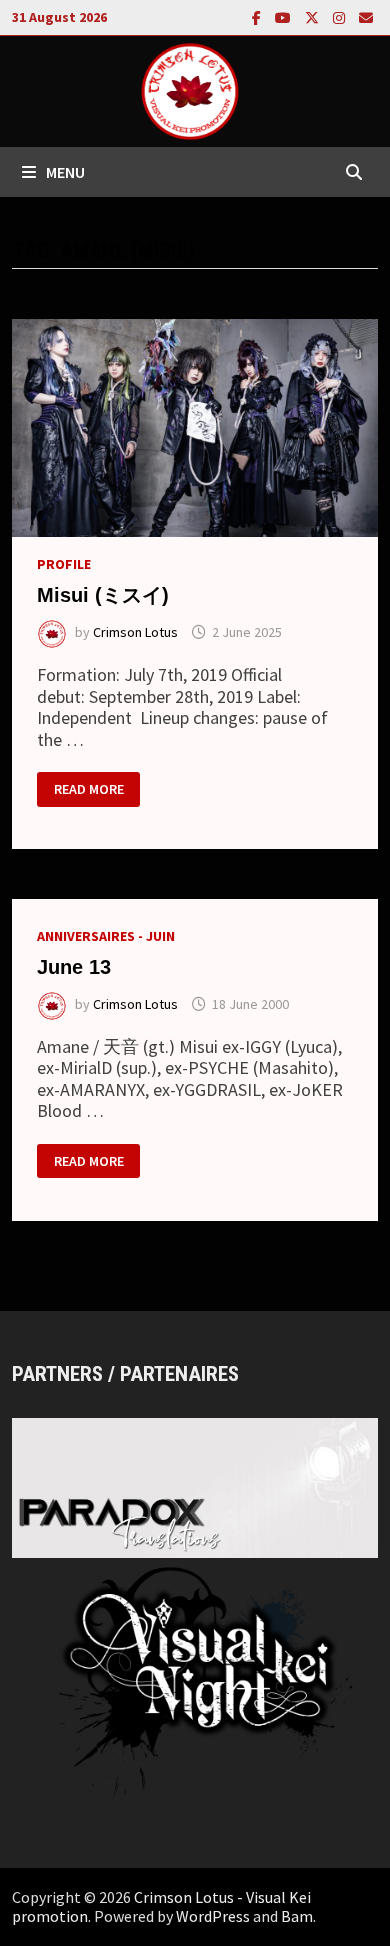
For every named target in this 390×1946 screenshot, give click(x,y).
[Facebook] (258, 16)
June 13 (74, 967)
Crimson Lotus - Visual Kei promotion (161, 1906)
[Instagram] (341, 16)
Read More (88, 790)
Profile (64, 564)
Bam (297, 1916)
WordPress (213, 1916)
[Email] (366, 16)
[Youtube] (285, 16)
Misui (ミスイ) (103, 595)
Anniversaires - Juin (106, 936)
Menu (65, 172)
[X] (314, 16)
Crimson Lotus (135, 632)
